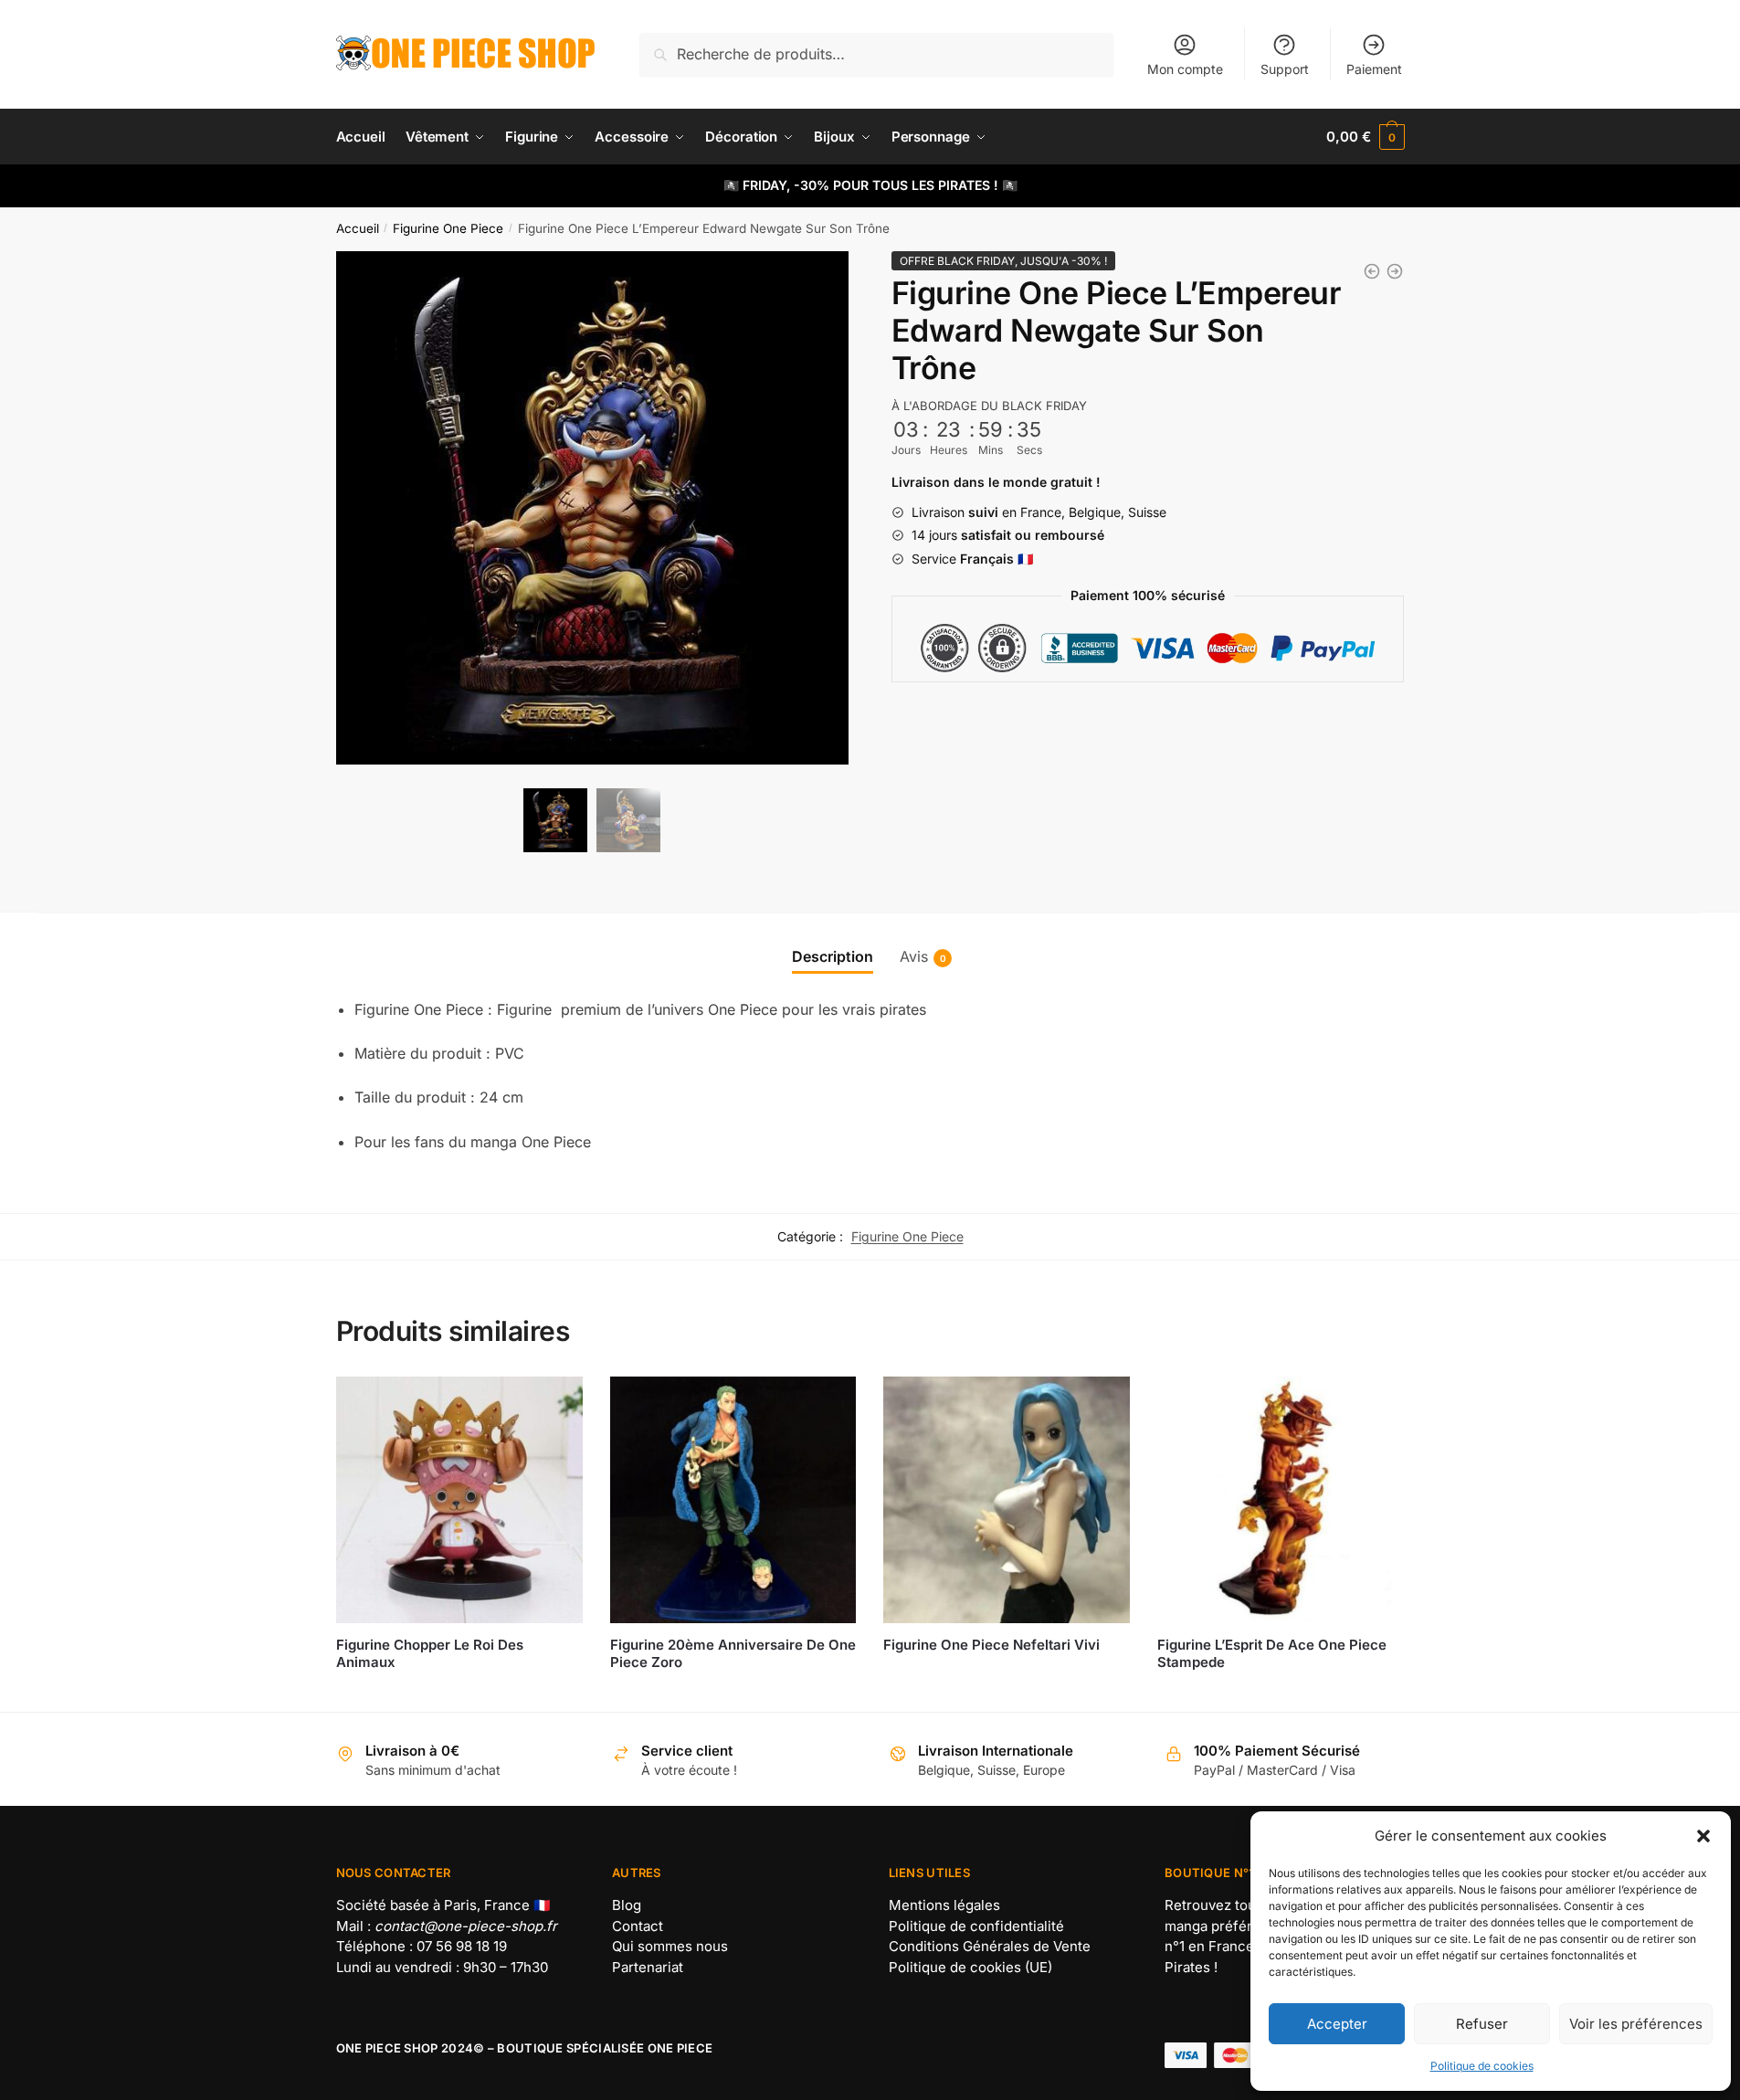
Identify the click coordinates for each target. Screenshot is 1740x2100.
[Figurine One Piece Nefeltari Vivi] (1007, 1500)
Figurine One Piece (448, 228)
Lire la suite (459, 1690)
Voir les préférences (1636, 2024)
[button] (1703, 1836)
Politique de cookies (1482, 2066)
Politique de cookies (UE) (970, 1967)
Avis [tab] (914, 956)
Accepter (1337, 2024)
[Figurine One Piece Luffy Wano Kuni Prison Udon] (1372, 271)
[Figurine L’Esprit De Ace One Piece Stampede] (1281, 1500)
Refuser (1482, 2024)
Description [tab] (833, 956)
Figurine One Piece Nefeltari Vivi (991, 1645)
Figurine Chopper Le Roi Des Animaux (430, 1654)
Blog (627, 1905)
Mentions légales (944, 1905)
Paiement (1374, 69)
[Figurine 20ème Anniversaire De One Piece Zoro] (733, 1500)
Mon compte (1185, 69)
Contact (638, 1926)
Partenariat (648, 1967)
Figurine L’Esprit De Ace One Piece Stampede (1272, 1654)
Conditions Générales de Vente (990, 1946)
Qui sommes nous (670, 1946)
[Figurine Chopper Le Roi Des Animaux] (459, 1500)
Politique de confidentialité (976, 1926)
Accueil (358, 228)
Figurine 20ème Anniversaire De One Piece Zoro (733, 1654)
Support (1285, 69)
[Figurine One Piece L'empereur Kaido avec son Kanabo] (1395, 271)
